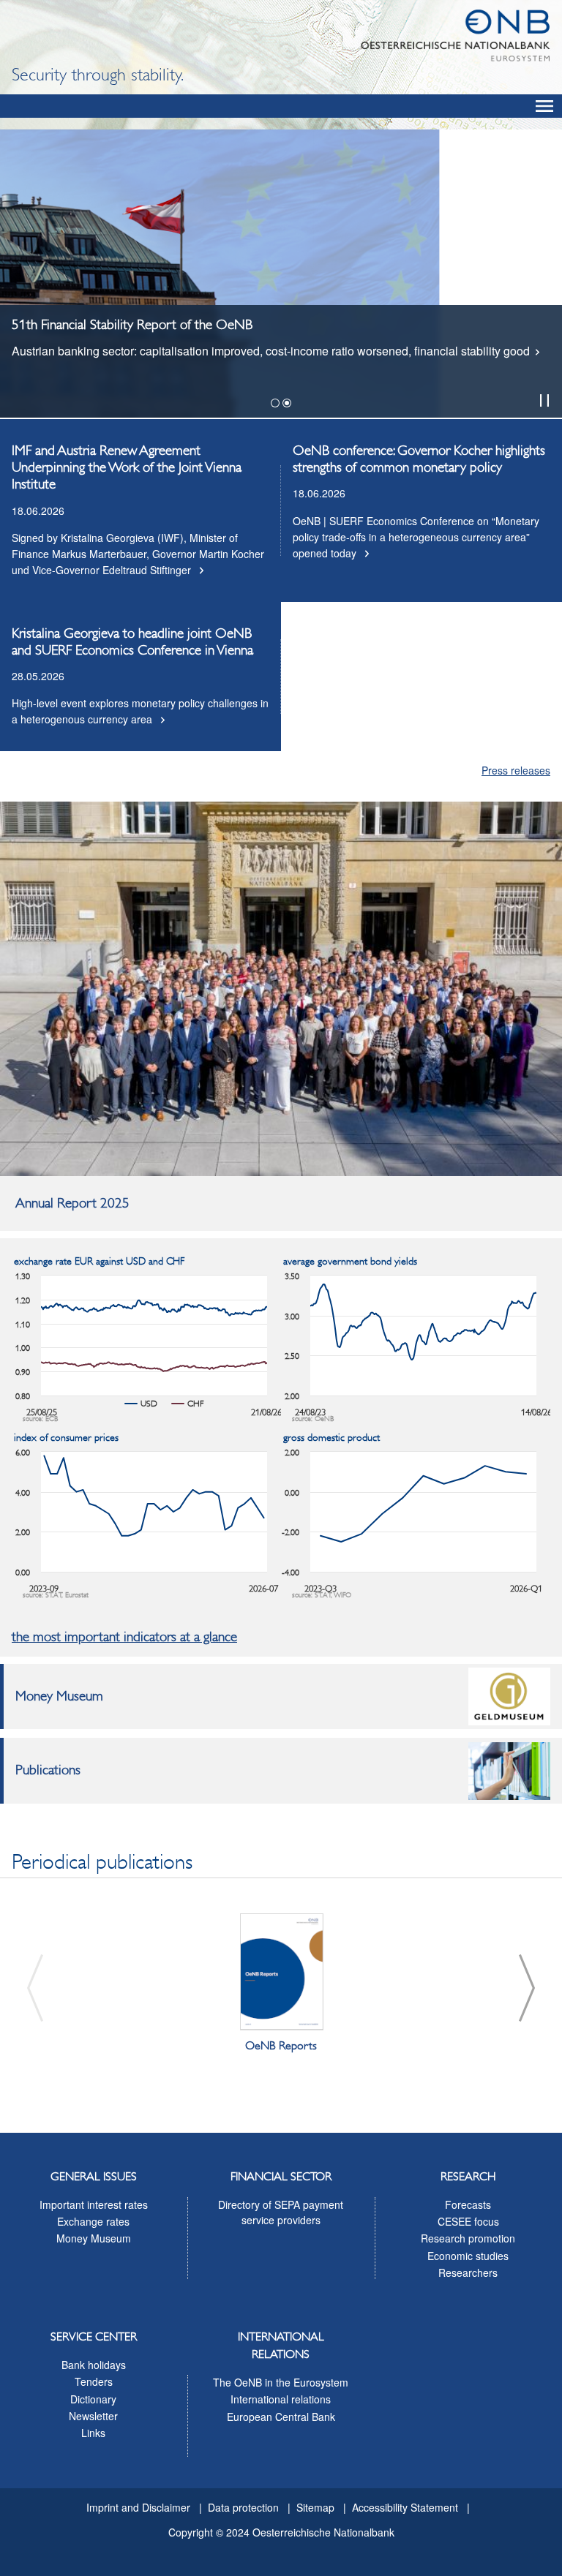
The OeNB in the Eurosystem (281, 2382)
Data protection (243, 2507)
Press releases (516, 770)
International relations (281, 2399)
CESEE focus (468, 2221)
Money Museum (94, 2238)
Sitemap (315, 2507)
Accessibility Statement (405, 2507)
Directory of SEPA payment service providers (281, 2212)
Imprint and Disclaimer (138, 2507)
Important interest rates (94, 2204)
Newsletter (93, 2416)
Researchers (468, 2272)
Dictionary (93, 2399)
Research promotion (468, 2238)
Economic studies (468, 2256)
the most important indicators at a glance (124, 1637)
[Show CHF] (188, 1404)
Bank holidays (94, 2365)
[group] (281, 1988)
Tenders (94, 2381)
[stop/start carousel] (544, 400)
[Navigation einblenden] (544, 106)
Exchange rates (93, 2221)
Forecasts (468, 2204)
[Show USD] (141, 1404)
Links (93, 2433)
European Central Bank (281, 2417)
